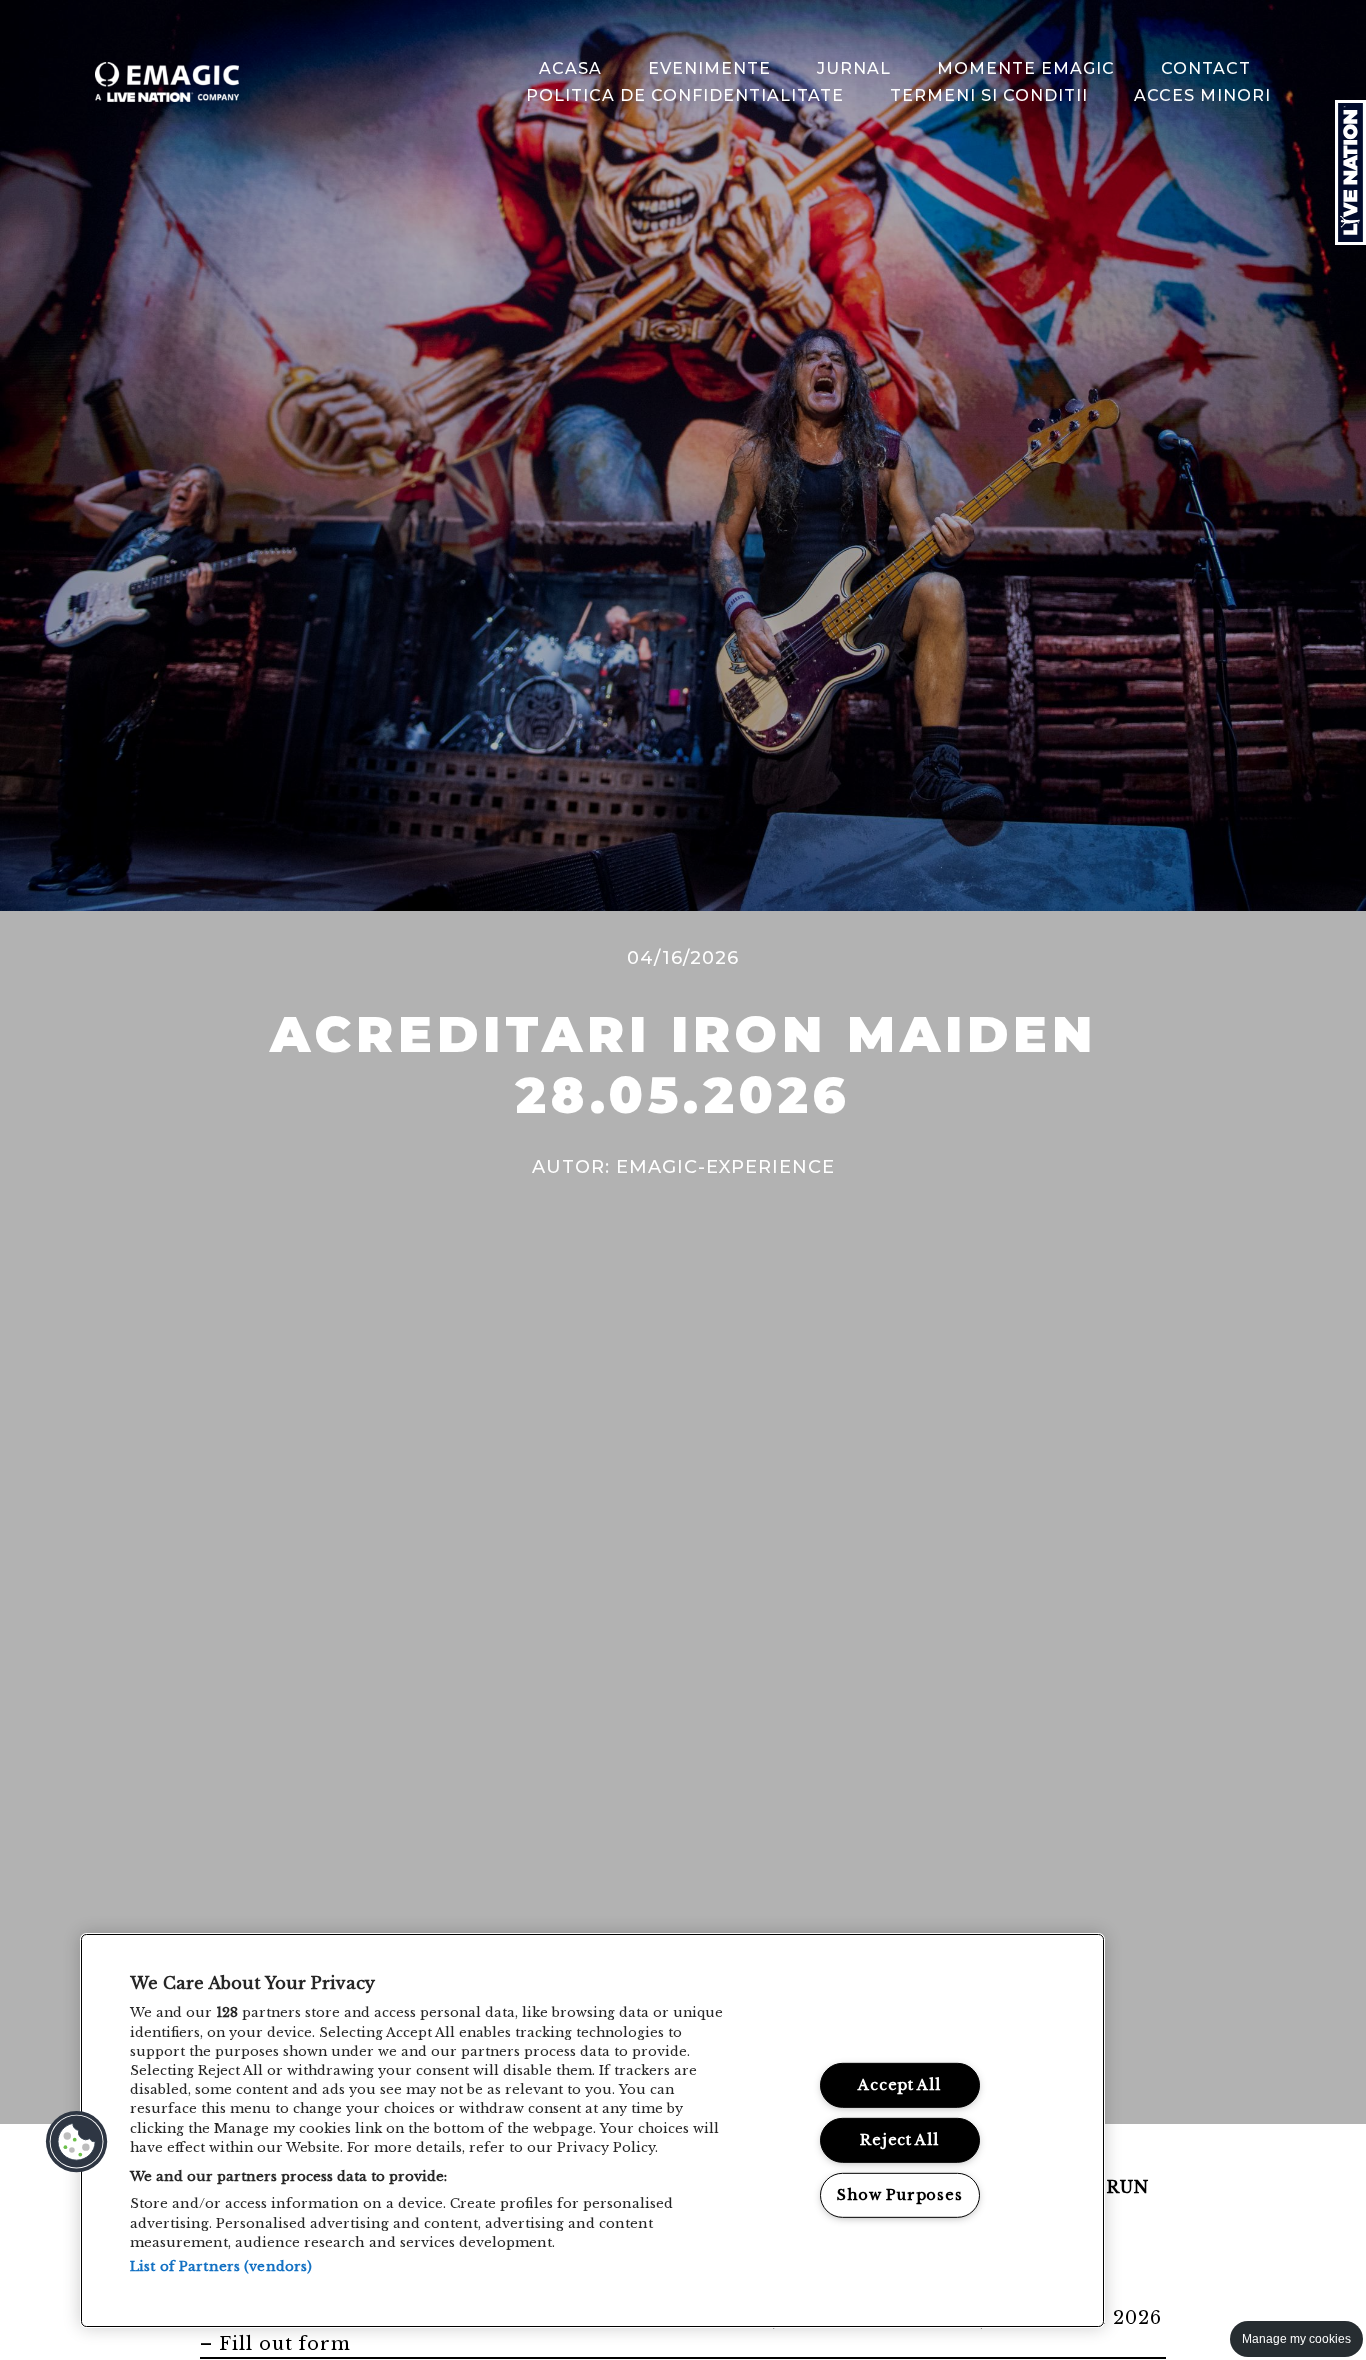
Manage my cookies (1296, 2339)
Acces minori (1202, 95)
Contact (1206, 68)
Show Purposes (899, 2194)
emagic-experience (725, 1167)
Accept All (899, 2085)
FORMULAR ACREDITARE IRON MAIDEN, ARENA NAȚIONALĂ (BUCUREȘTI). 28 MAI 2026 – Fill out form (681, 2331)
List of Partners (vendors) (221, 2266)
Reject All (899, 2140)
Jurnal (854, 68)
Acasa (570, 68)
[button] (77, 2142)
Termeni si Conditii (989, 95)
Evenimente (709, 68)
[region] (592, 2130)
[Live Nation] (1350, 172)
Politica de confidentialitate (685, 95)
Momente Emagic (1026, 68)
